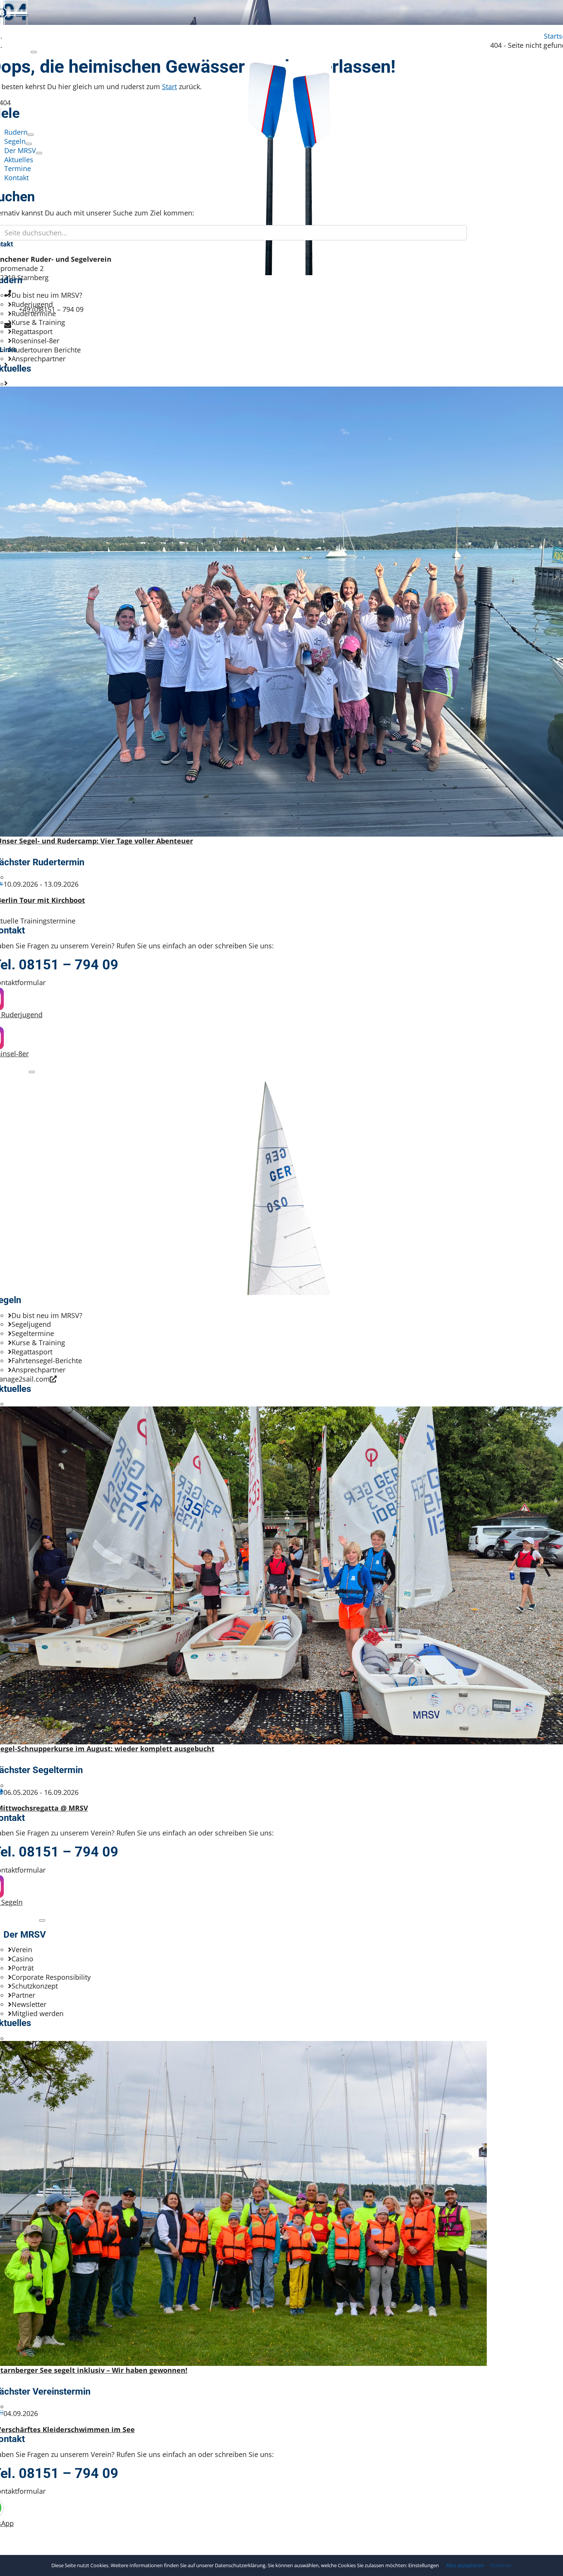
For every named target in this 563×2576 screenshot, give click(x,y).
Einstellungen (424, 2565)
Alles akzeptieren (465, 2565)
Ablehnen (501, 2565)
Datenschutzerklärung (240, 2565)
